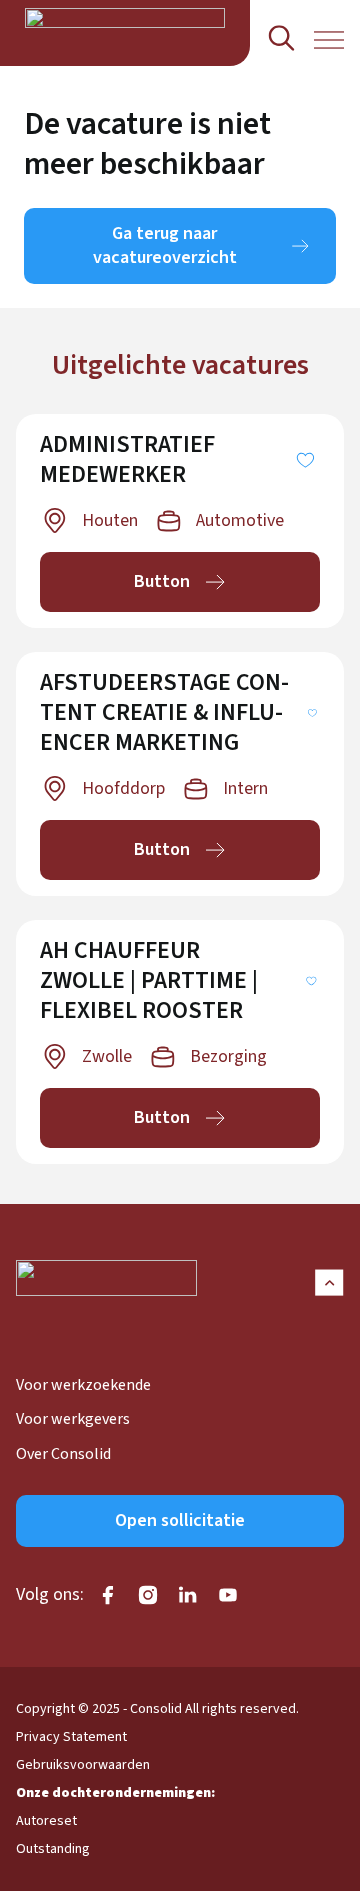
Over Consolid (63, 1454)
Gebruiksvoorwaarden (83, 1765)
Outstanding (53, 1849)
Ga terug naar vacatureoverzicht (165, 245)
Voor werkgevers (73, 1419)
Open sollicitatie (180, 1520)
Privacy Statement (71, 1737)
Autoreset (46, 1821)
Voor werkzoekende (83, 1385)
